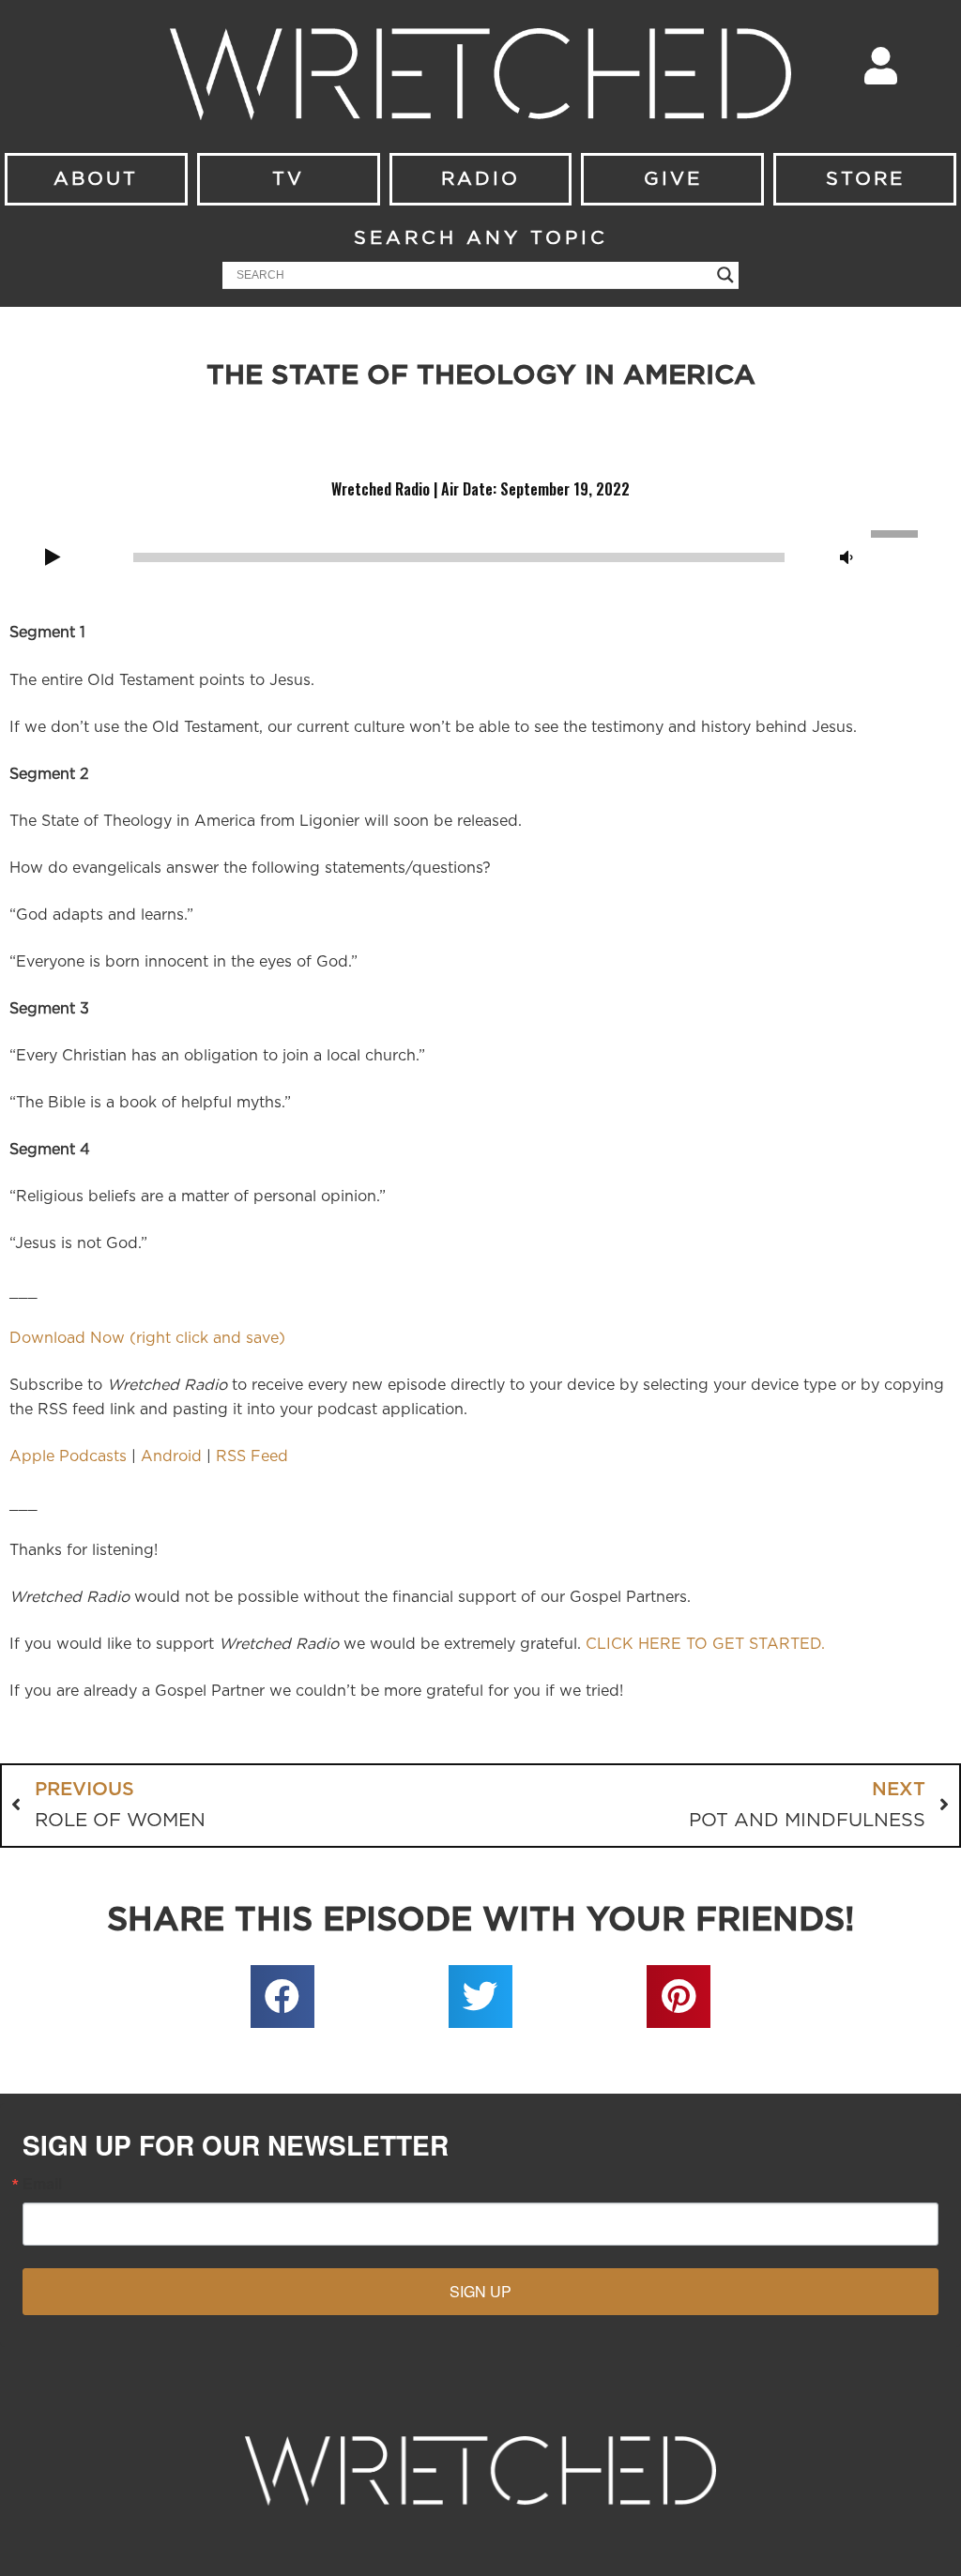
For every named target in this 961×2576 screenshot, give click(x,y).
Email (42, 2184)
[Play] (53, 558)
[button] (282, 1997)
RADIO (480, 179)
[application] (480, 556)
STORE (865, 179)
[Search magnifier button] (725, 275)
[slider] (897, 532)
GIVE (673, 179)
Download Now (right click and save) (147, 1338)
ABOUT (96, 179)
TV (288, 179)
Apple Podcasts (68, 1456)
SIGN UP (480, 2291)
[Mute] (847, 558)
